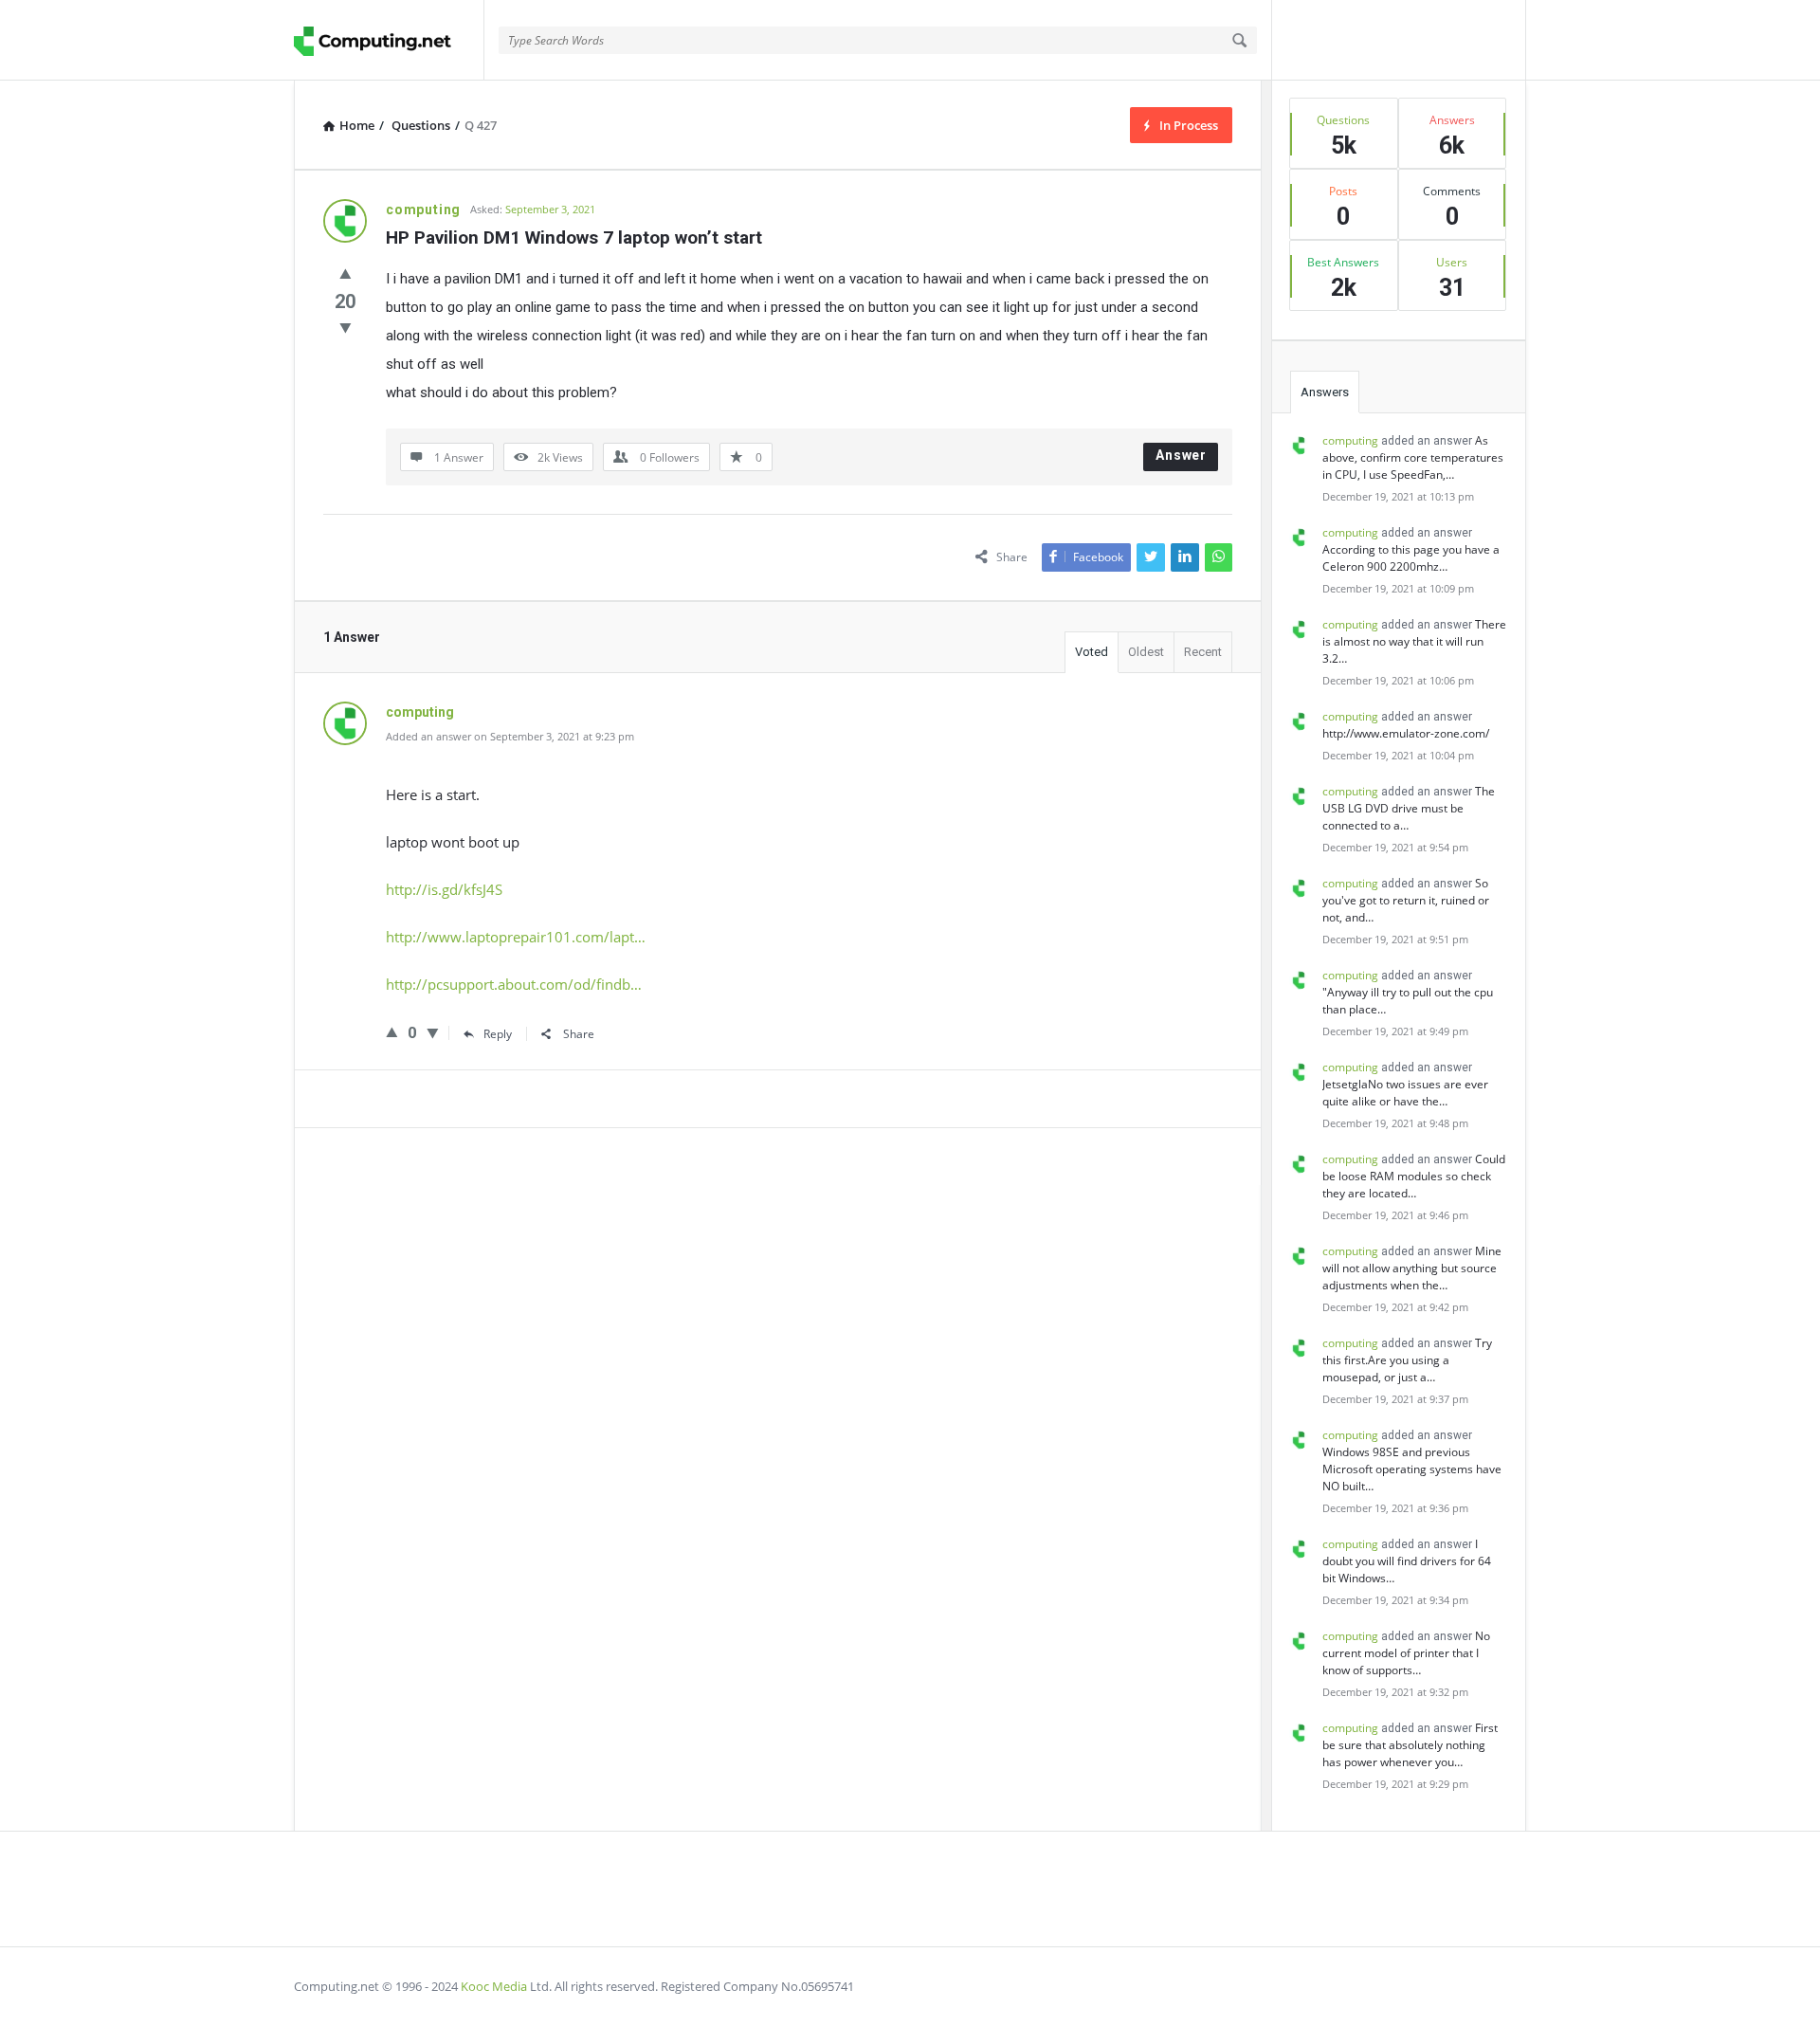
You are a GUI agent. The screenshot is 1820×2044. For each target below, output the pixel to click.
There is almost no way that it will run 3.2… (1414, 641)
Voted (1092, 652)
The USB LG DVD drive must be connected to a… (1409, 808)
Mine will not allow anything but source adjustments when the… (1412, 1268)
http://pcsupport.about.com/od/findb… (514, 984)
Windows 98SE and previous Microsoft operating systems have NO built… (1412, 1469)
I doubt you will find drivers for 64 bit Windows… (1407, 1561)
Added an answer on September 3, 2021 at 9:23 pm (510, 736)
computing (1350, 440)
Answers (1325, 392)
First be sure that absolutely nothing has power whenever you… (1410, 1745)
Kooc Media (494, 1986)
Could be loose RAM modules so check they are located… (1414, 1176)
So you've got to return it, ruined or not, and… (1406, 900)
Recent (1203, 652)
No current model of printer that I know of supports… (1406, 1653)
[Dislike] (346, 327)
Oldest (1146, 652)
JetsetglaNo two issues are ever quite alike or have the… (1405, 1093)
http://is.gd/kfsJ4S (444, 889)
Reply (498, 1034)
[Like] (346, 273)
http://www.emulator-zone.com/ (1406, 733)
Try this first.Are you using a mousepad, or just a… (1407, 1360)
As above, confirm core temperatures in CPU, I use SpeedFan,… (1413, 457)
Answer (1181, 455)
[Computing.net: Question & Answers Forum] (389, 40)
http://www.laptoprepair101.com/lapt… (516, 937)
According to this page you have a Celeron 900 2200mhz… (1411, 558)
